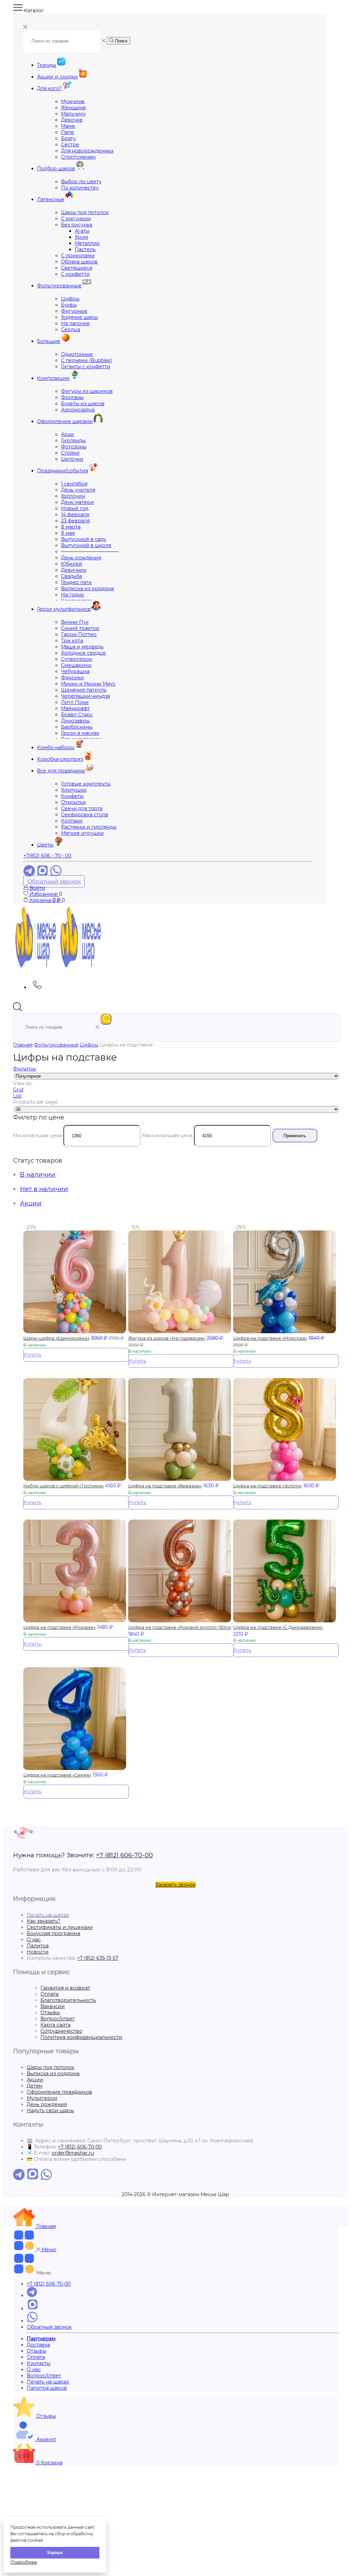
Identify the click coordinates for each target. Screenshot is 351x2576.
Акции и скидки (57, 77)
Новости (38, 1952)
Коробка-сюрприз (60, 759)
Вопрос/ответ (58, 2019)
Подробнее (24, 2562)
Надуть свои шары (50, 2110)
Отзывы (50, 2012)
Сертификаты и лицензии (60, 1927)
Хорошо (55, 2553)
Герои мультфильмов (64, 609)
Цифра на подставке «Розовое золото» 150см (180, 1627)
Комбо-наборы (56, 747)
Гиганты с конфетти (86, 367)
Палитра (38, 1946)
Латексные (51, 199)
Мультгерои (42, 2098)
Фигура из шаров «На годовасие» (167, 1338)
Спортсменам (78, 157)
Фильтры (25, 1069)
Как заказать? (44, 1921)
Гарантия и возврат (65, 1988)
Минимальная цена (38, 1136)
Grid (18, 1090)
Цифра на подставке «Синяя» (57, 1775)
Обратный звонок (54, 881)
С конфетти (75, 274)
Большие (49, 341)
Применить (295, 1136)
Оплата (50, 1994)
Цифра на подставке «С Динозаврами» (278, 1627)
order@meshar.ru (73, 2153)
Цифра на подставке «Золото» (268, 1486)
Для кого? (49, 88)
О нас (34, 1940)
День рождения (47, 2104)
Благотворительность (68, 2000)
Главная (23, 1045)
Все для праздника (61, 771)
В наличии (38, 1174)
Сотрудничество (61, 2031)
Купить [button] (33, 1355)
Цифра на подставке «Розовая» (59, 1627)
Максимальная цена (167, 1136)
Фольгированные (59, 286)
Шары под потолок (51, 2067)
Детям (35, 2086)
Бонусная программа (53, 1933)
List (17, 1096)
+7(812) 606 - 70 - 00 (47, 856)
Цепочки (72, 459)
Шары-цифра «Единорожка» (56, 1338)
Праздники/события (63, 471)
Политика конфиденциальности (81, 2037)
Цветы (45, 845)
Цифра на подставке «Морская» (270, 1338)
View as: (23, 1083)
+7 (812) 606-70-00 (124, 1855)
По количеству (80, 188)
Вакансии (53, 2006)
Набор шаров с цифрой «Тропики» (64, 1486)
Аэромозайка (78, 410)
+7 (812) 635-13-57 (98, 1958)
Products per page (35, 1102)
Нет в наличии (44, 1189)
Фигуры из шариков (87, 391)
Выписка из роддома (87, 589)
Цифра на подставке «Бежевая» (165, 1486)
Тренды (47, 65)
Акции (31, 1203)
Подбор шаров (56, 169)
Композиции (53, 378)
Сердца (71, 330)
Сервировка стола (84, 815)
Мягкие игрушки (82, 833)
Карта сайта (56, 2025)
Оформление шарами (65, 421)
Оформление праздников (59, 2092)
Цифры (89, 1045)
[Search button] (106, 1019)
